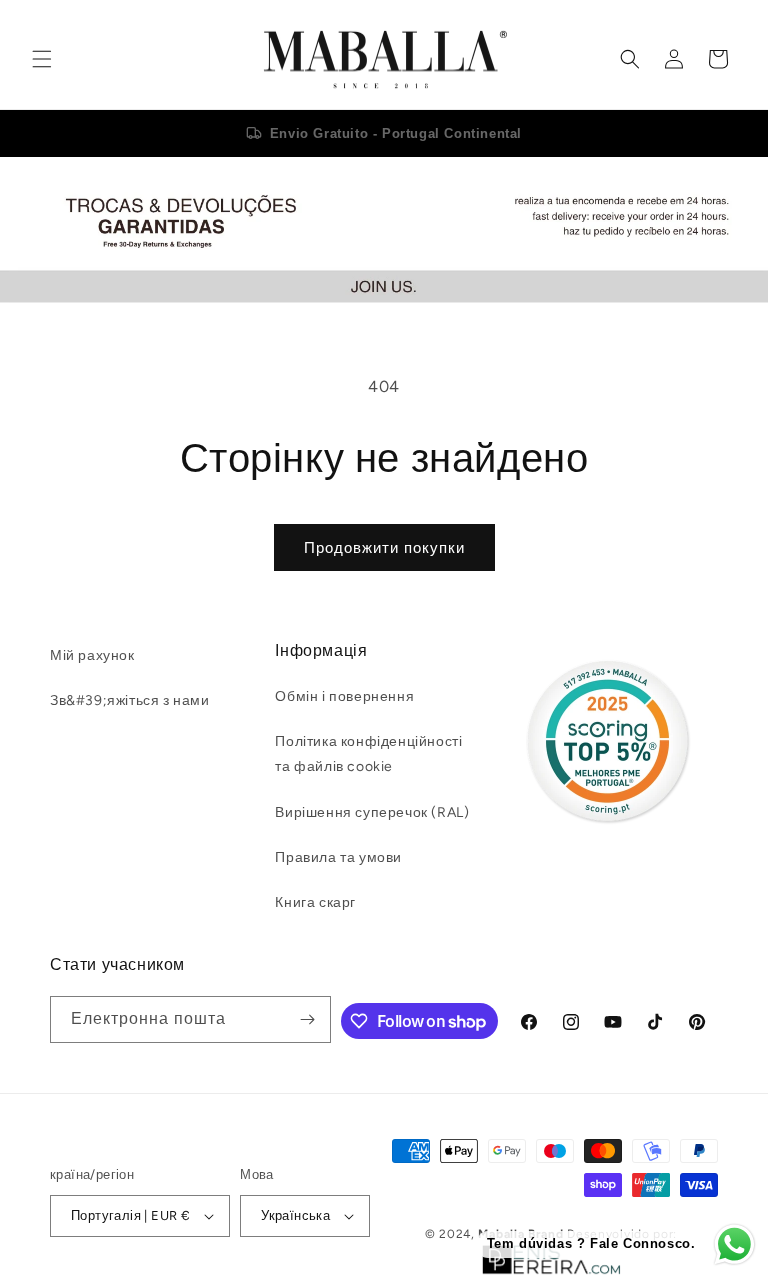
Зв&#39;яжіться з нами (130, 700)
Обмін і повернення (344, 696)
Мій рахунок (92, 655)
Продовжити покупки (384, 548)
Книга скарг (315, 902)
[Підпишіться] (308, 1019)
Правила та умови (338, 857)
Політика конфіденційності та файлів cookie (368, 754)
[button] (42, 59)
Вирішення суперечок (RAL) (372, 812)
